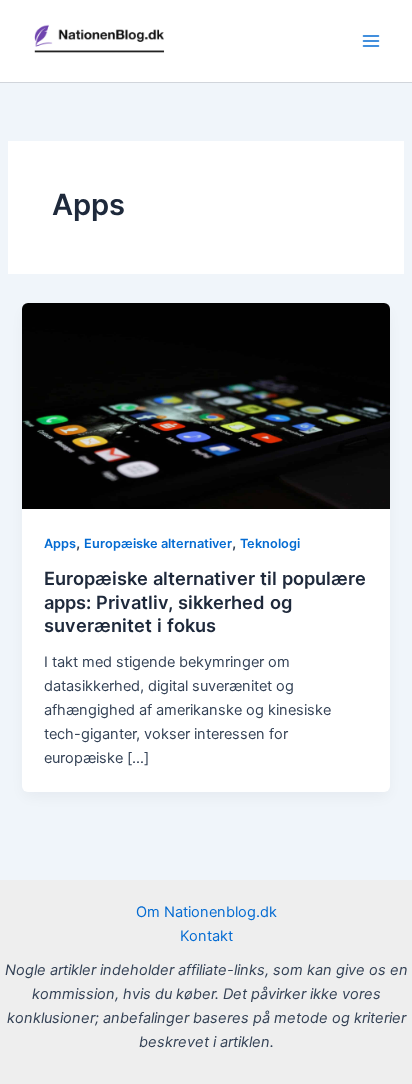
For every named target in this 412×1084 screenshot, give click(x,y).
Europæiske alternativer (158, 543)
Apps (60, 543)
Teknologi (270, 543)
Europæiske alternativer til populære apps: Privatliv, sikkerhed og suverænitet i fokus (205, 601)
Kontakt (206, 936)
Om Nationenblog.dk (206, 912)
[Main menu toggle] (371, 41)
